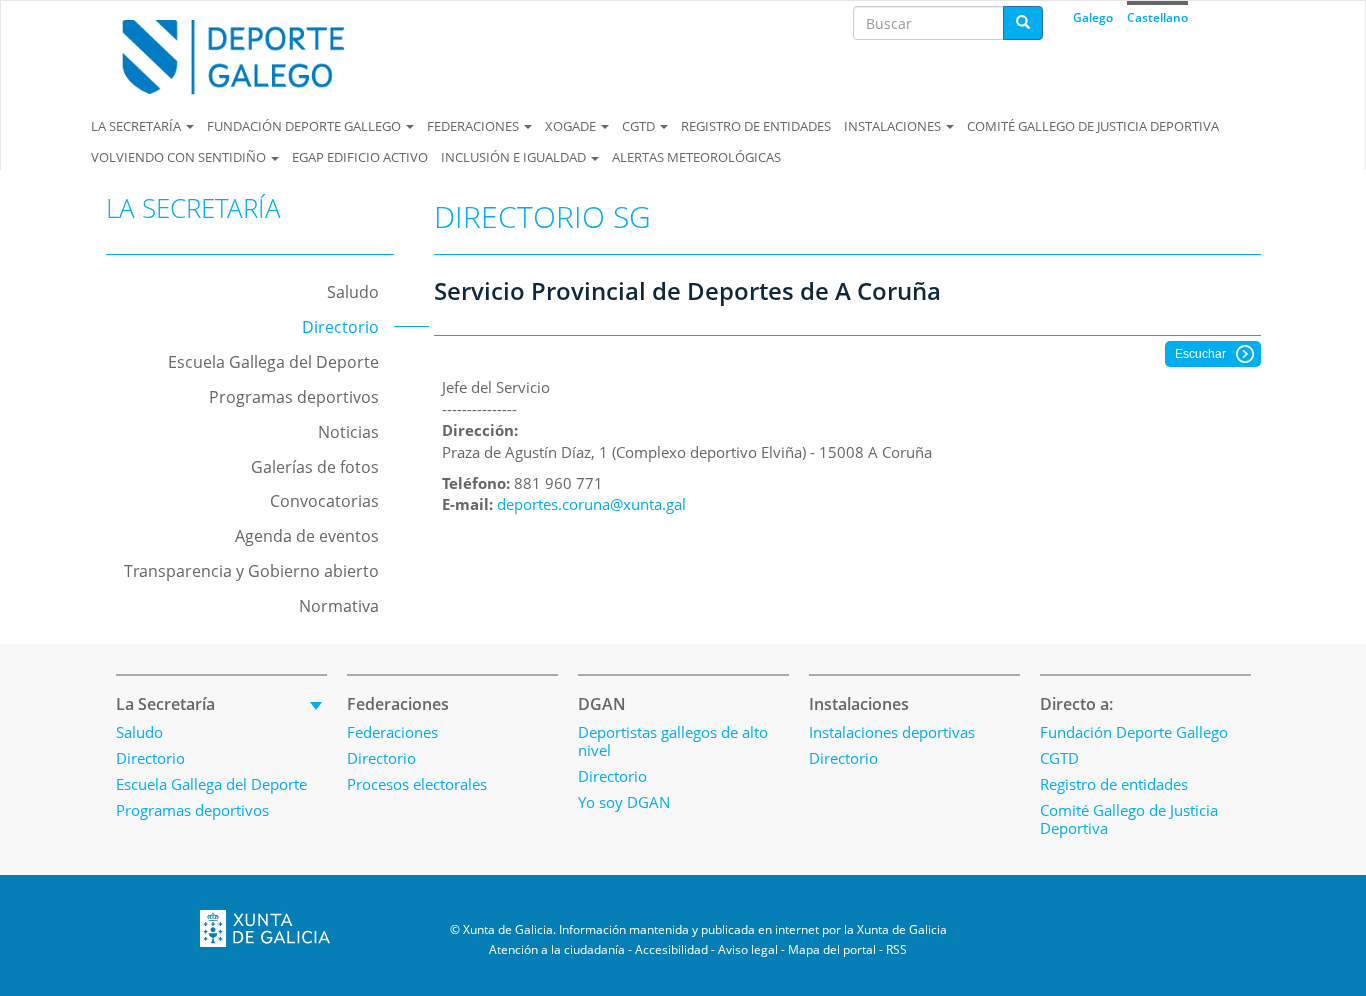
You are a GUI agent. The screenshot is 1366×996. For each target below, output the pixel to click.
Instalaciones (894, 126)
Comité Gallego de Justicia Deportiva (1093, 126)
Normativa (339, 606)
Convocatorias (324, 501)
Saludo (353, 292)
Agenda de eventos (307, 536)
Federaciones (474, 126)
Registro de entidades (756, 126)
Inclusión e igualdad (515, 157)
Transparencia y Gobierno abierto (251, 571)
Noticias (348, 432)
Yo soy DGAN (624, 802)
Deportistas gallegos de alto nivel (673, 741)
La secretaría (137, 126)
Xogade (572, 126)
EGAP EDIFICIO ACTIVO (360, 157)
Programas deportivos (294, 397)
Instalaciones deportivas (892, 732)
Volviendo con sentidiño (180, 157)
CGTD (640, 126)
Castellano (1157, 17)
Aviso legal (748, 949)
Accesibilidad (671, 949)
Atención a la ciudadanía (557, 949)
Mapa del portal (832, 949)
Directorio (340, 327)
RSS (896, 949)
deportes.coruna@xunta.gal (591, 504)
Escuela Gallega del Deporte (273, 362)
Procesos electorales (417, 784)
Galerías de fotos (315, 467)
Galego (1093, 17)
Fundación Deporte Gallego (305, 126)
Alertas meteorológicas (696, 157)
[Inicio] (250, 57)
